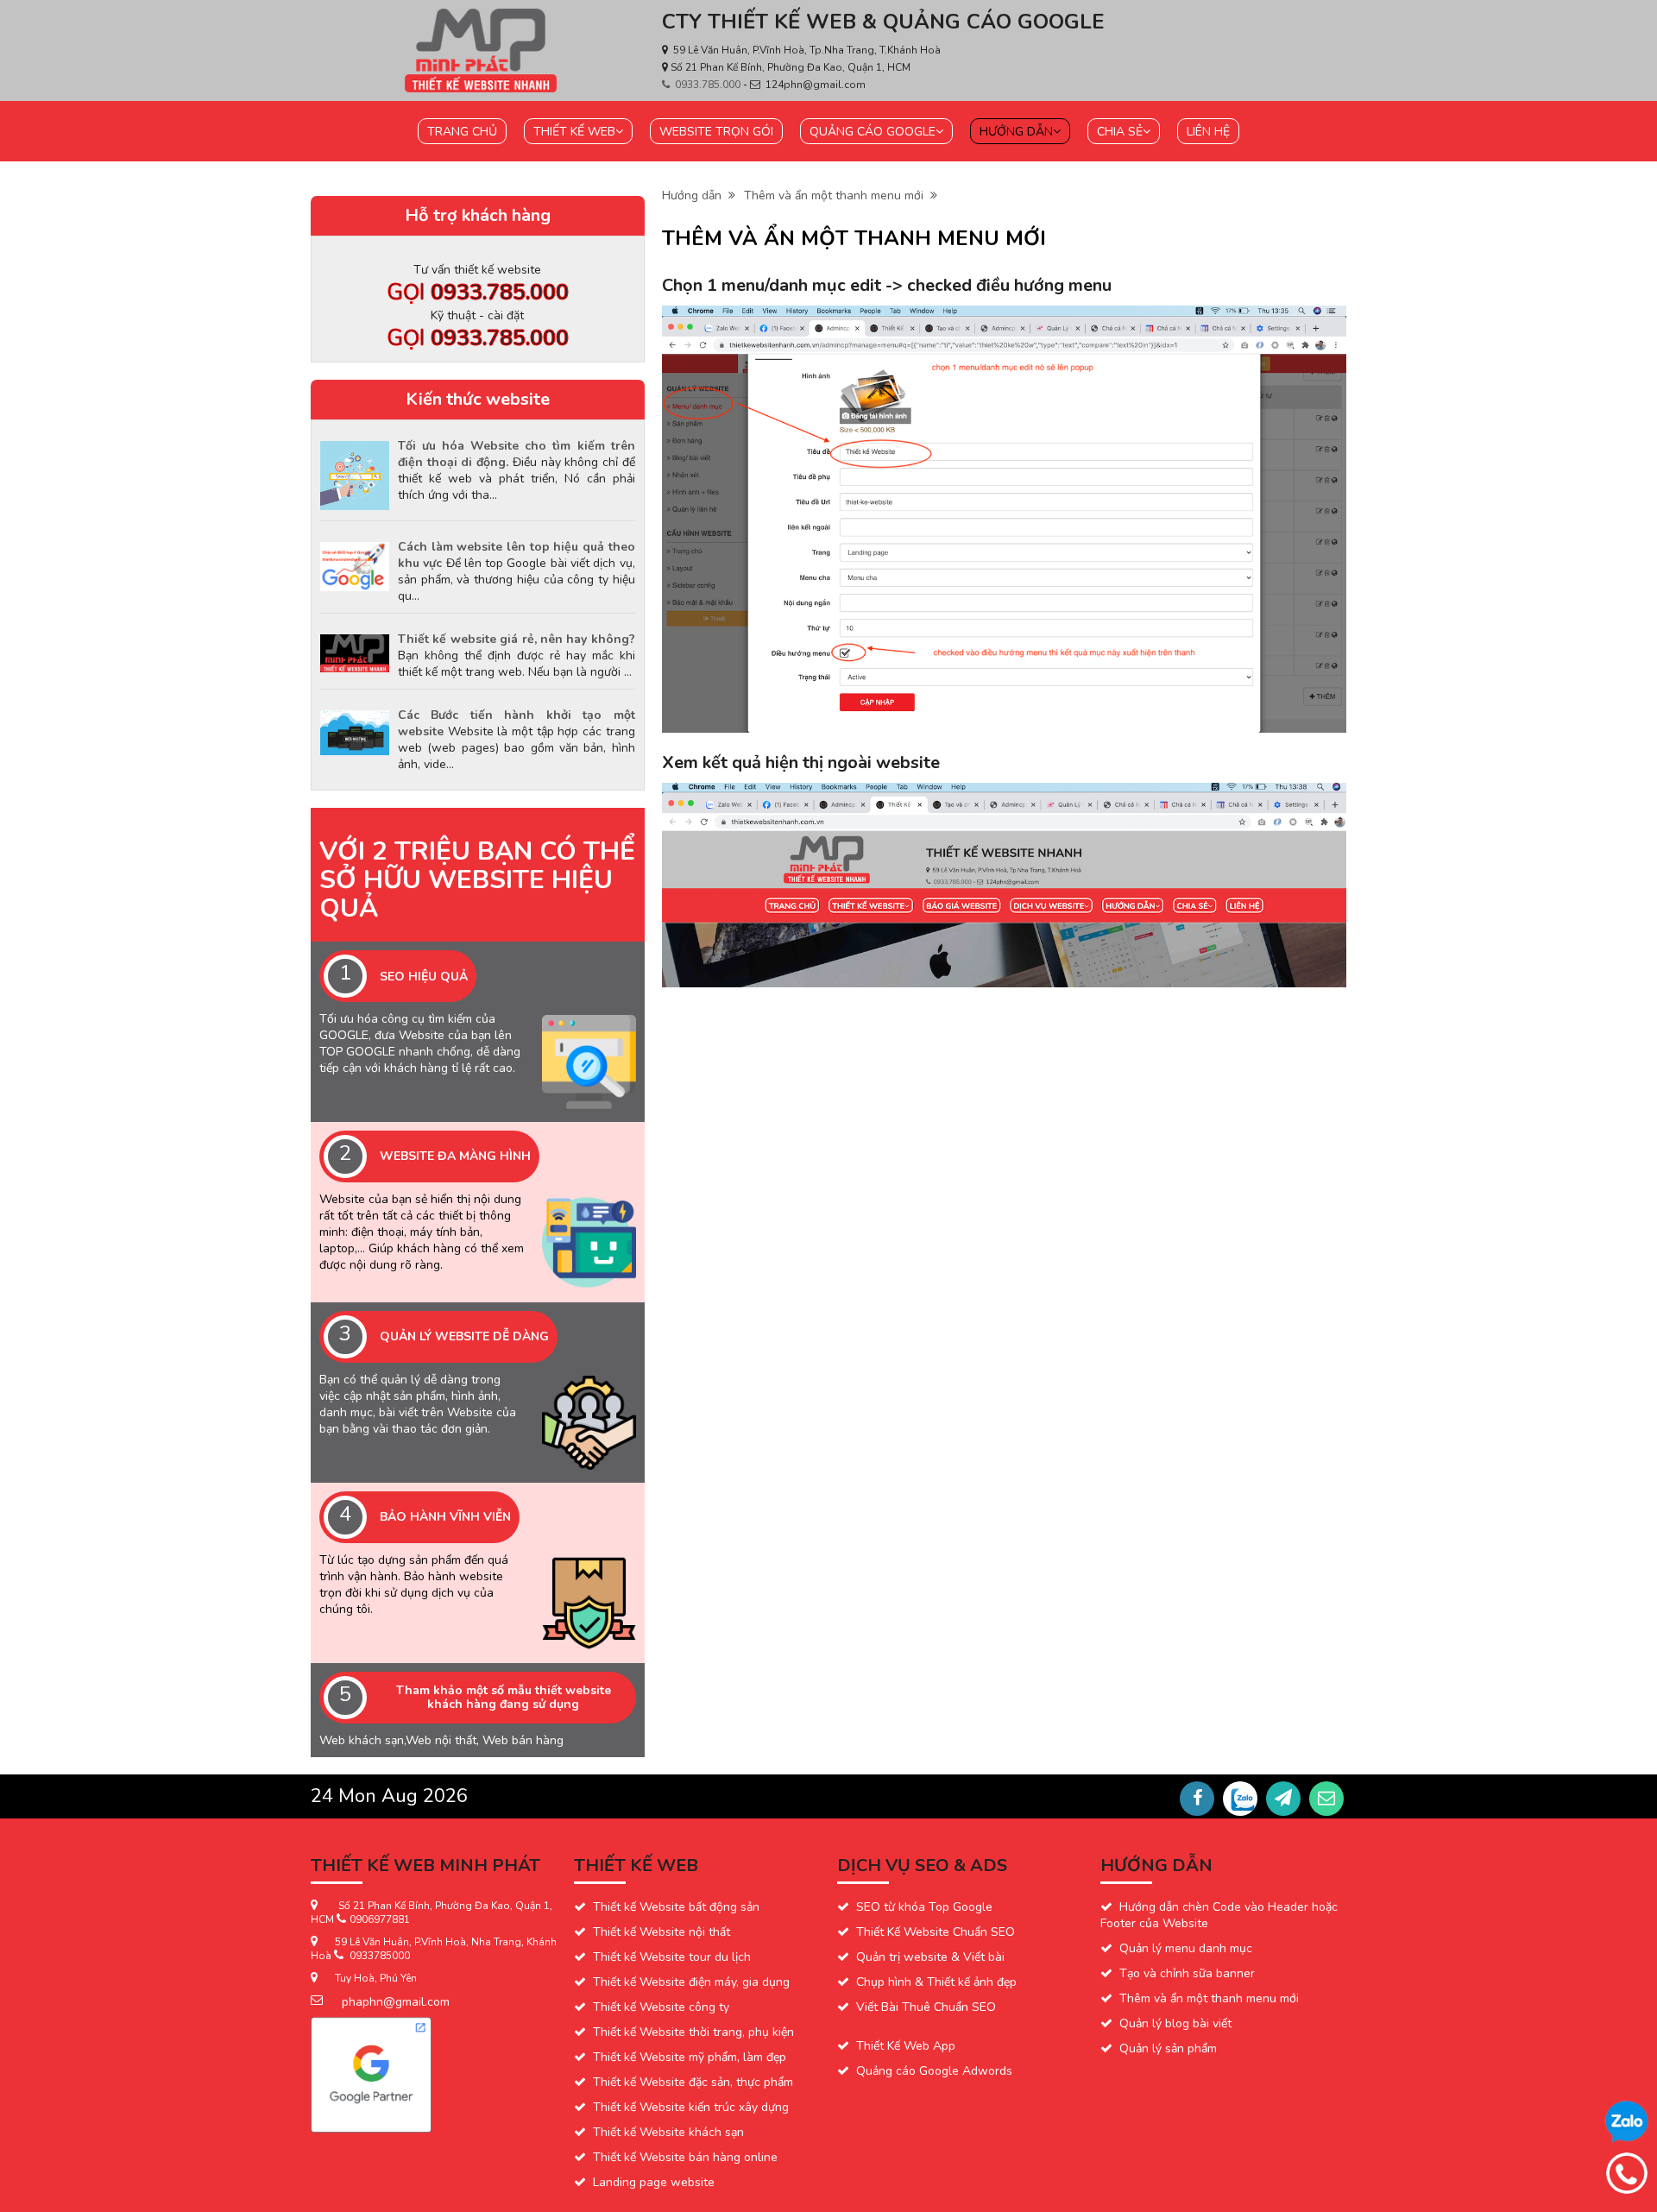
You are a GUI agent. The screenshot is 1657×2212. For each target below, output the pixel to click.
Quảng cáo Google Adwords (934, 2071)
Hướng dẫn (1016, 132)
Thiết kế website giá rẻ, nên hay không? (517, 639)
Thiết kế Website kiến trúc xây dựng (691, 2107)
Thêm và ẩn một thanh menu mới (837, 195)
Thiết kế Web (574, 132)
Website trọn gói (716, 132)
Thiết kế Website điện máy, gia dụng (691, 1982)
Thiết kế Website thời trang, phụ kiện (693, 2032)
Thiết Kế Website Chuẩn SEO (936, 1932)
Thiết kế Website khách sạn (668, 2132)
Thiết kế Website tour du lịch (672, 1957)
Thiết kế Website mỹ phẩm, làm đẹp (690, 2057)
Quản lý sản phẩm (1168, 2048)
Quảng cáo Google (873, 132)
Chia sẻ (1120, 132)
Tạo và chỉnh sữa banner (1187, 1973)
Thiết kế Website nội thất (662, 1932)
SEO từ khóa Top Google (924, 1907)
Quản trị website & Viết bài (930, 1957)
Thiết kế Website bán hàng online (685, 2157)
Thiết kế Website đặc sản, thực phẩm (693, 2082)
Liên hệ (1208, 132)
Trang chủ (462, 132)
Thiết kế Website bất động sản (676, 1907)
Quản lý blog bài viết (1175, 2023)
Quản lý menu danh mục (1186, 1948)
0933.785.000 (709, 85)
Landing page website (654, 2182)
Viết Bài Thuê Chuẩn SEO (926, 2007)
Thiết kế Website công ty (661, 2007)
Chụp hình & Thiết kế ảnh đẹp (936, 1982)
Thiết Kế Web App (906, 2046)
